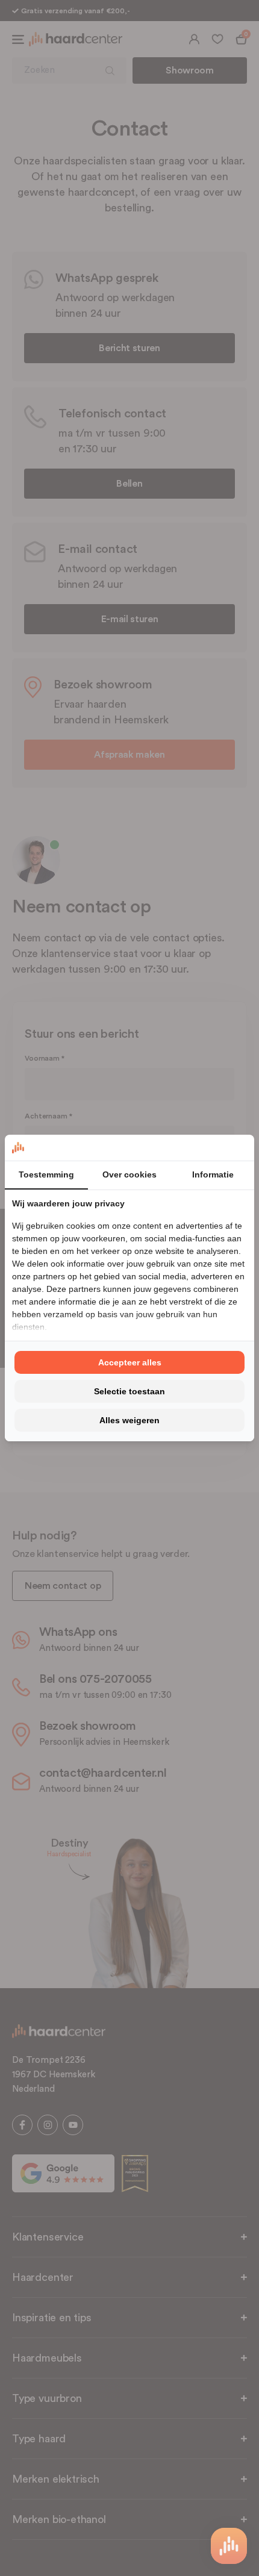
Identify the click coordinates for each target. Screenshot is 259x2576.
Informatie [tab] (213, 1174)
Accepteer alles (130, 1362)
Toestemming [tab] (46, 1174)
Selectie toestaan (129, 1391)
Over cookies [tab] (129, 1174)
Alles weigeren (129, 1420)
